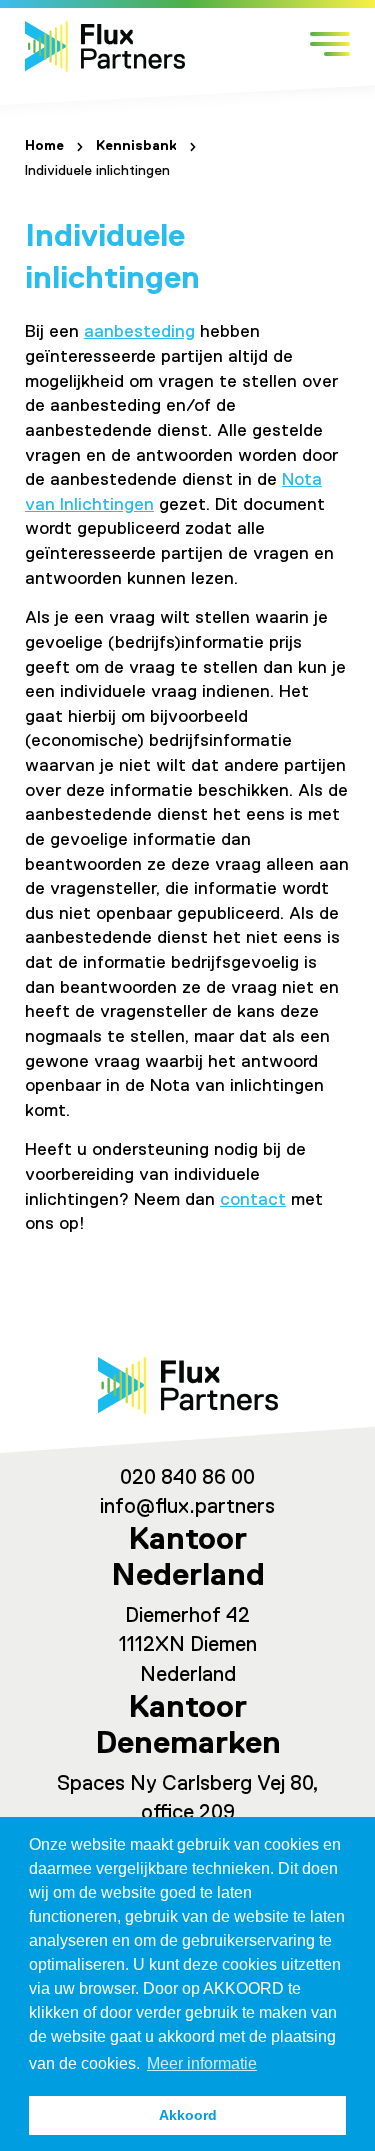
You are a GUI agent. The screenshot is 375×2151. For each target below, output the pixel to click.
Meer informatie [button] (202, 2063)
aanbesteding (139, 332)
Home (44, 146)
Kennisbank (136, 146)
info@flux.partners (187, 1507)
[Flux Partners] (105, 46)
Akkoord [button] (188, 2115)
